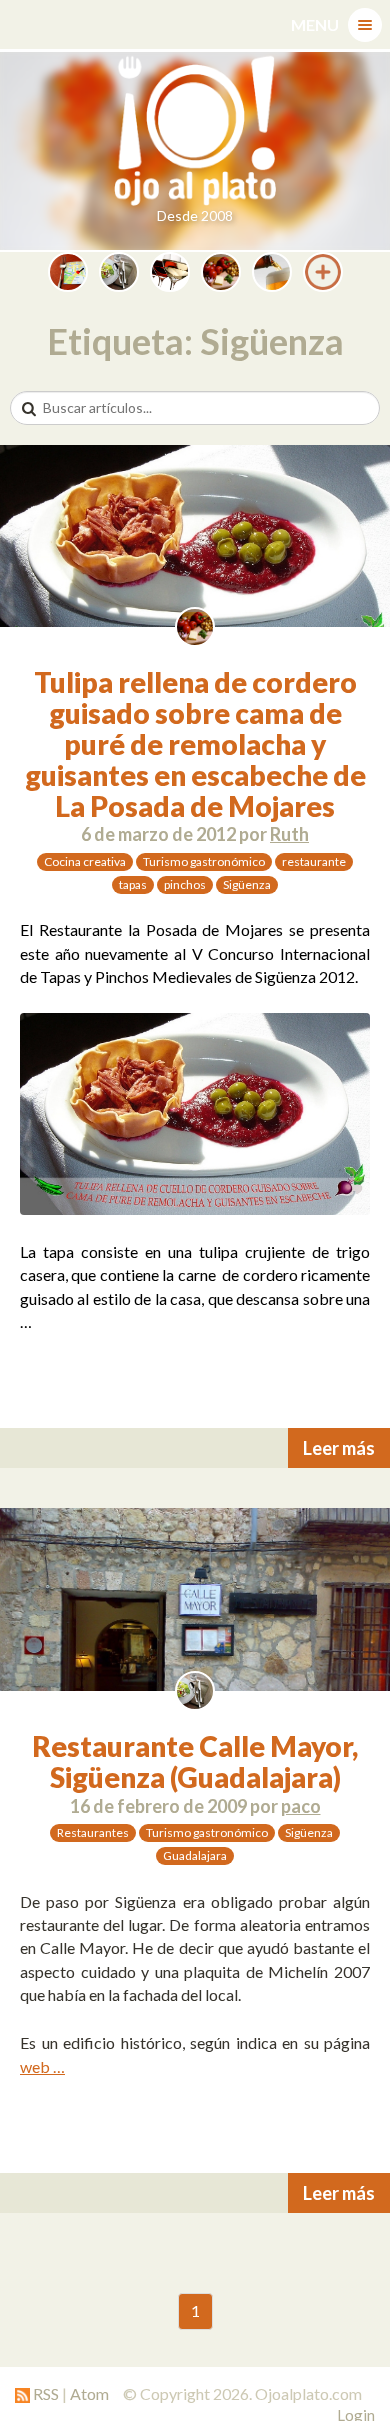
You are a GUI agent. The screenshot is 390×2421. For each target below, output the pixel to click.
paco (301, 1806)
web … (42, 2066)
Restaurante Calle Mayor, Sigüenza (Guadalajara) (195, 1761)
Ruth (289, 834)
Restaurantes (93, 1832)
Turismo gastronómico (204, 861)
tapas (133, 884)
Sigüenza (247, 884)
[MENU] (365, 25)
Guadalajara (195, 1855)
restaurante (314, 861)
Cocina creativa (85, 861)
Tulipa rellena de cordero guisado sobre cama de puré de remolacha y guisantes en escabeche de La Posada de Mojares (195, 743)
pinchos (185, 884)
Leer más (339, 1448)
